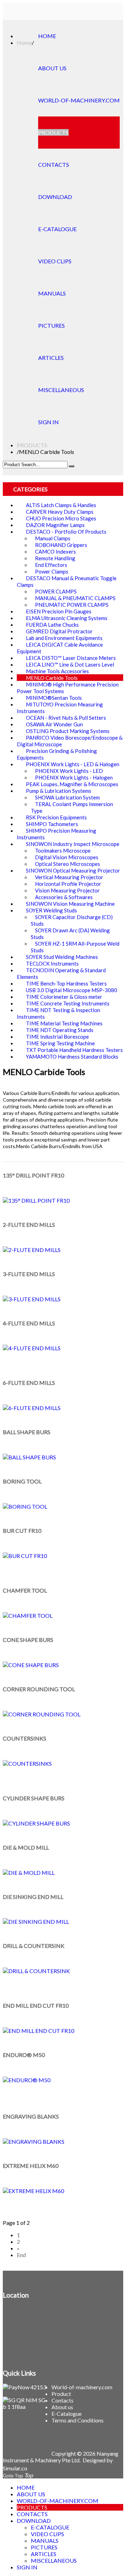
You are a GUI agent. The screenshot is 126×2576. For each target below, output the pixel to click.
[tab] (63, 489)
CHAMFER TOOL (25, 1590)
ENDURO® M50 (24, 2055)
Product (61, 2394)
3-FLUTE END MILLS (29, 1274)
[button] (30, 489)
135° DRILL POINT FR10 (33, 1175)
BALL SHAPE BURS (27, 1432)
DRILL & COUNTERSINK (34, 1946)
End (21, 2255)
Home (24, 42)
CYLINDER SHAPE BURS (34, 1798)
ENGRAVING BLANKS (31, 2116)
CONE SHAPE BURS (28, 1640)
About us (62, 2407)
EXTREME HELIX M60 (31, 2166)
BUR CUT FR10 (22, 1531)
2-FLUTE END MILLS (29, 1225)
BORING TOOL (22, 1481)
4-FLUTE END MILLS (29, 1323)
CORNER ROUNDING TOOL (39, 1689)
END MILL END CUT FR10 (36, 2005)
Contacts (62, 2400)
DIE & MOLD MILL (26, 1847)
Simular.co (15, 2468)
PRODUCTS (32, 445)
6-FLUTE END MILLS (29, 1383)
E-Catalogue (66, 2414)
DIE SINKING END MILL (33, 1897)
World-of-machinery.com (82, 2387)
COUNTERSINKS (24, 1738)
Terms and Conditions (78, 2420)
